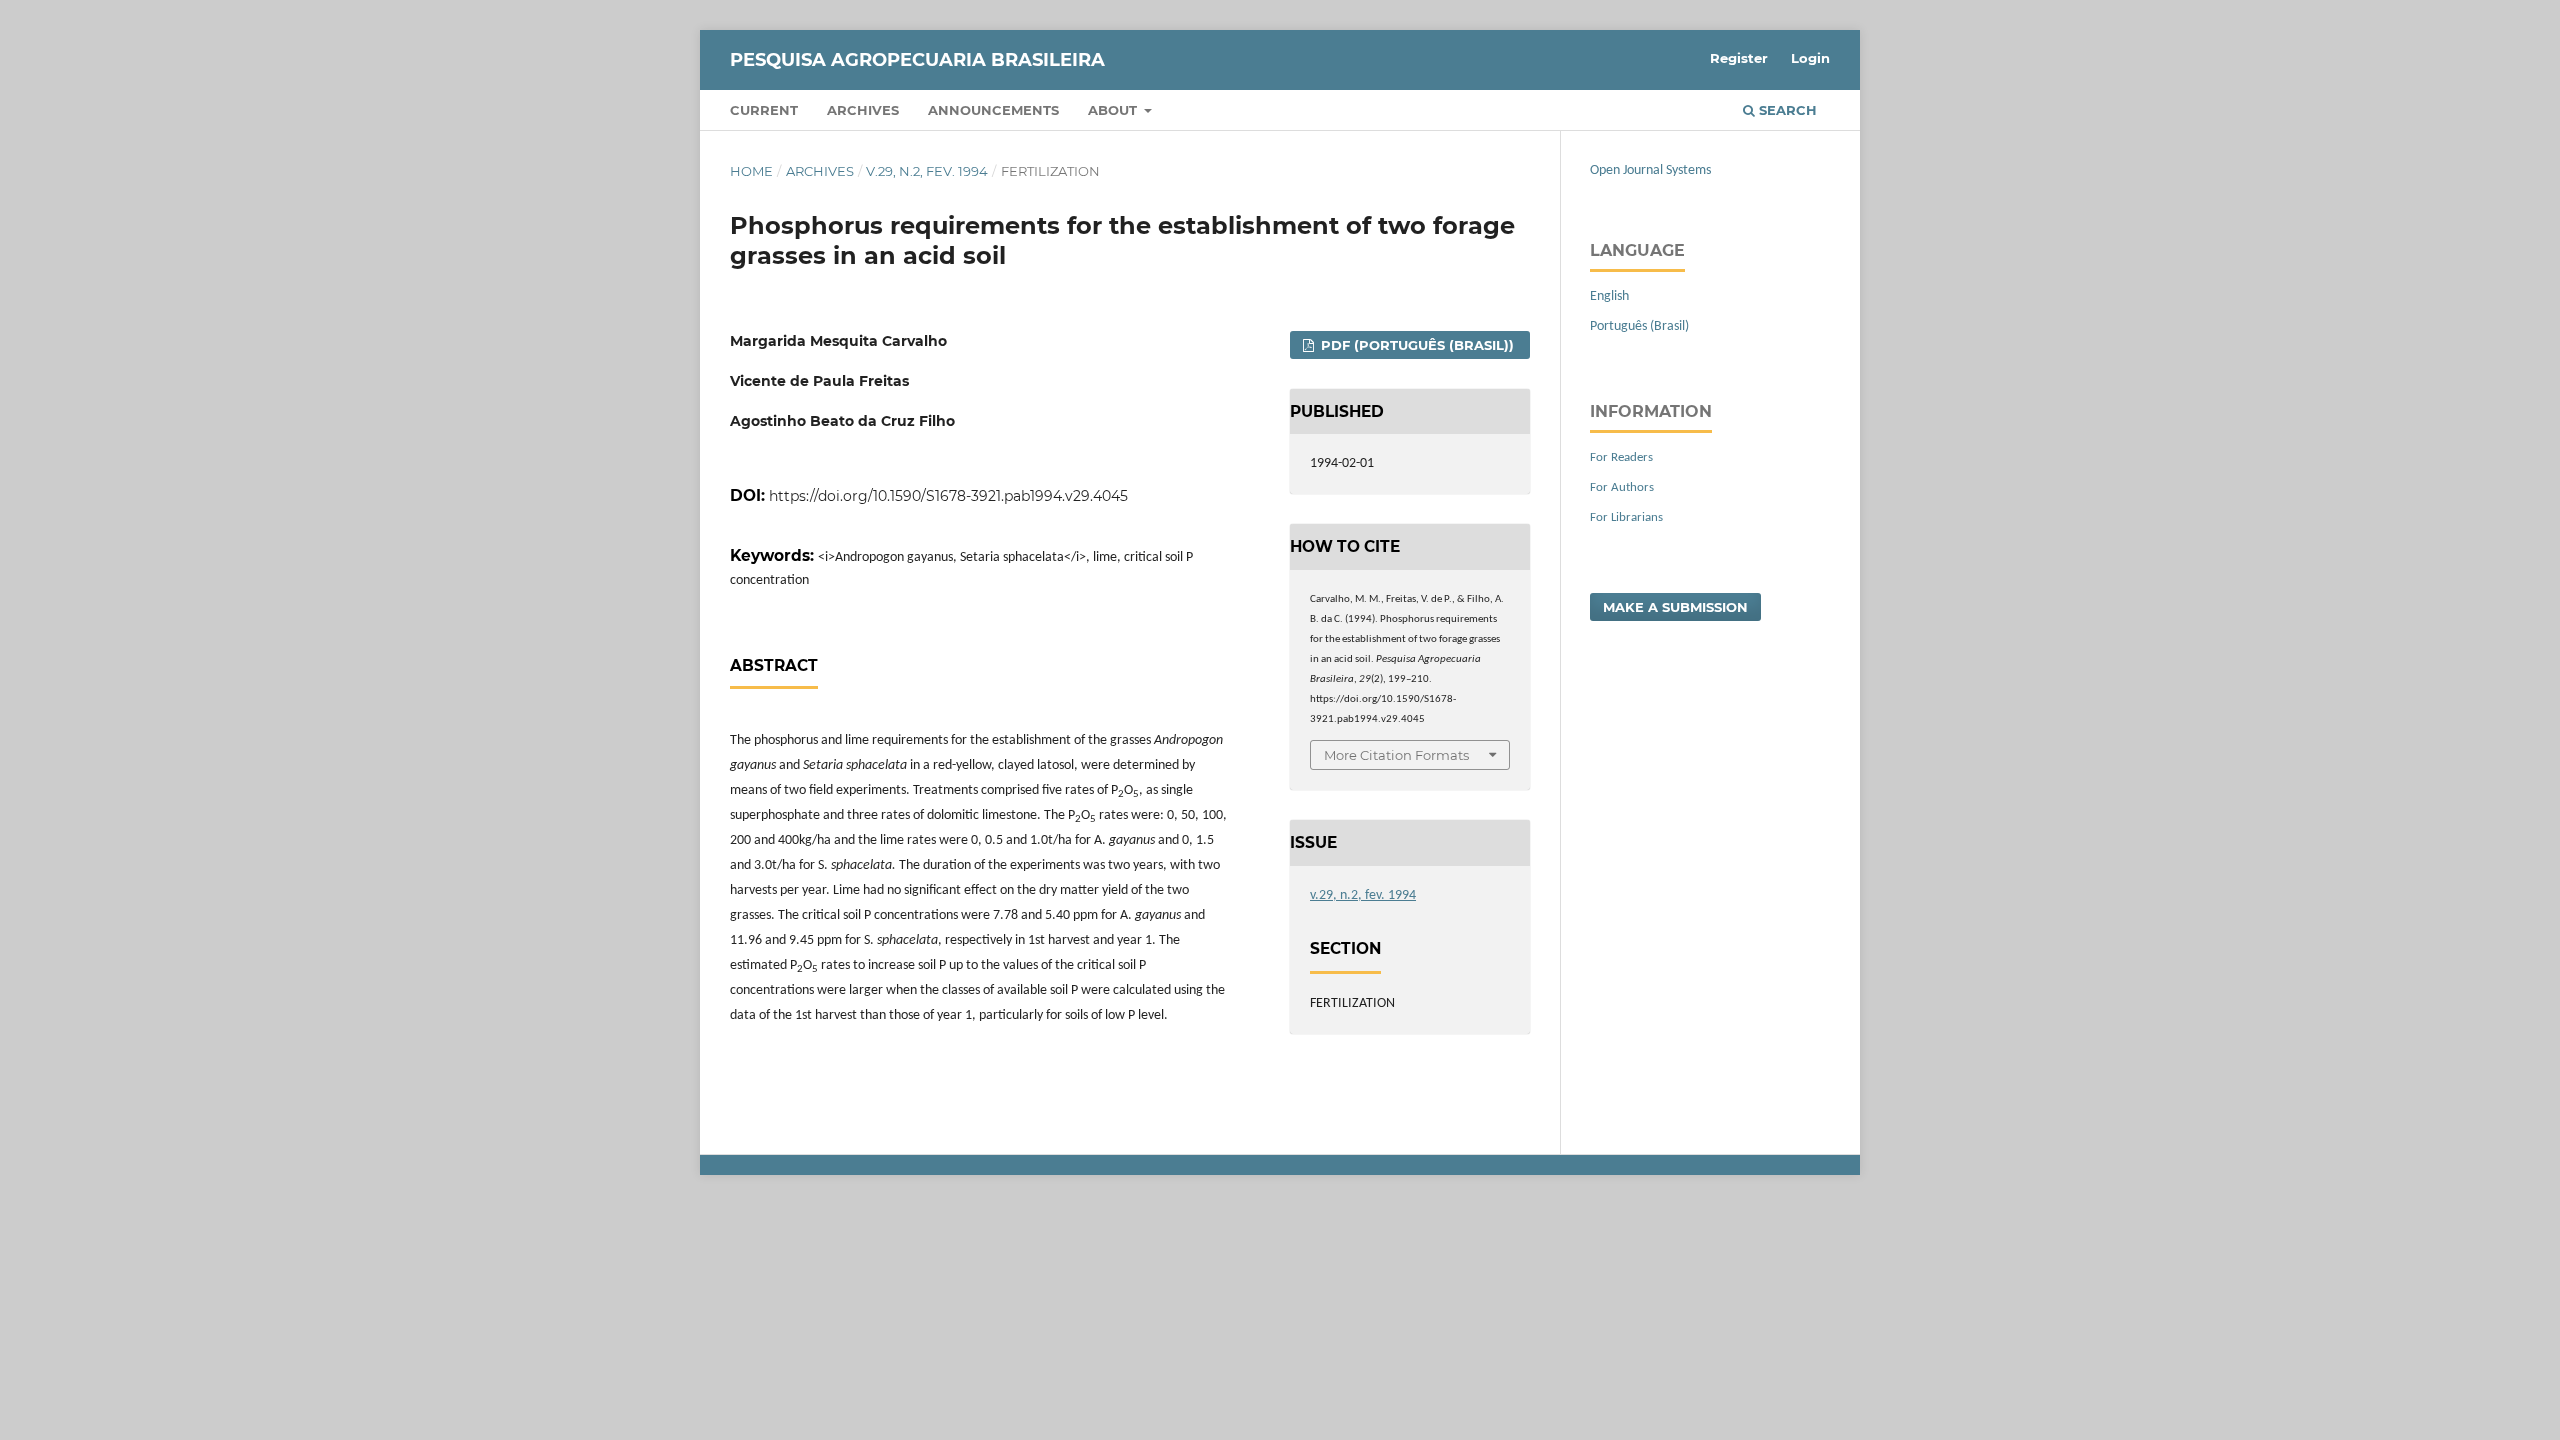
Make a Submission (1675, 607)
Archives (863, 110)
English (1609, 296)
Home (751, 171)
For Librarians (1626, 517)
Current (764, 110)
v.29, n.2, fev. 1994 (927, 171)
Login (1810, 58)
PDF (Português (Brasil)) (1415, 345)
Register (1739, 58)
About (1114, 110)
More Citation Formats (1396, 755)
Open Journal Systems (1650, 170)
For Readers (1621, 457)
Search (1786, 110)
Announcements (993, 110)
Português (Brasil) (1639, 326)
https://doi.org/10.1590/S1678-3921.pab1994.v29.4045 (948, 496)
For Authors (1622, 487)
